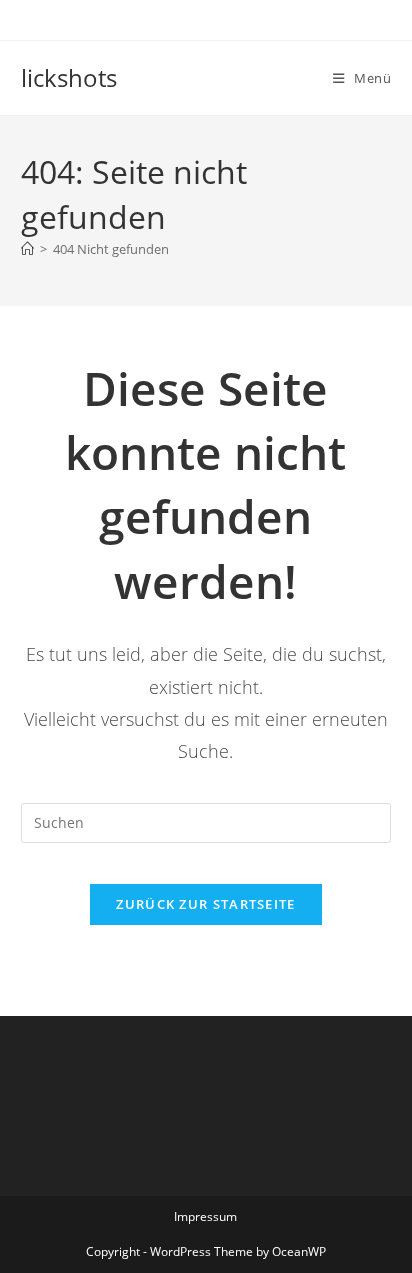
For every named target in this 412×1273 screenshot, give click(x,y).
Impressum (205, 1216)
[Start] (27, 249)
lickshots (69, 77)
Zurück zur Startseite (205, 904)
